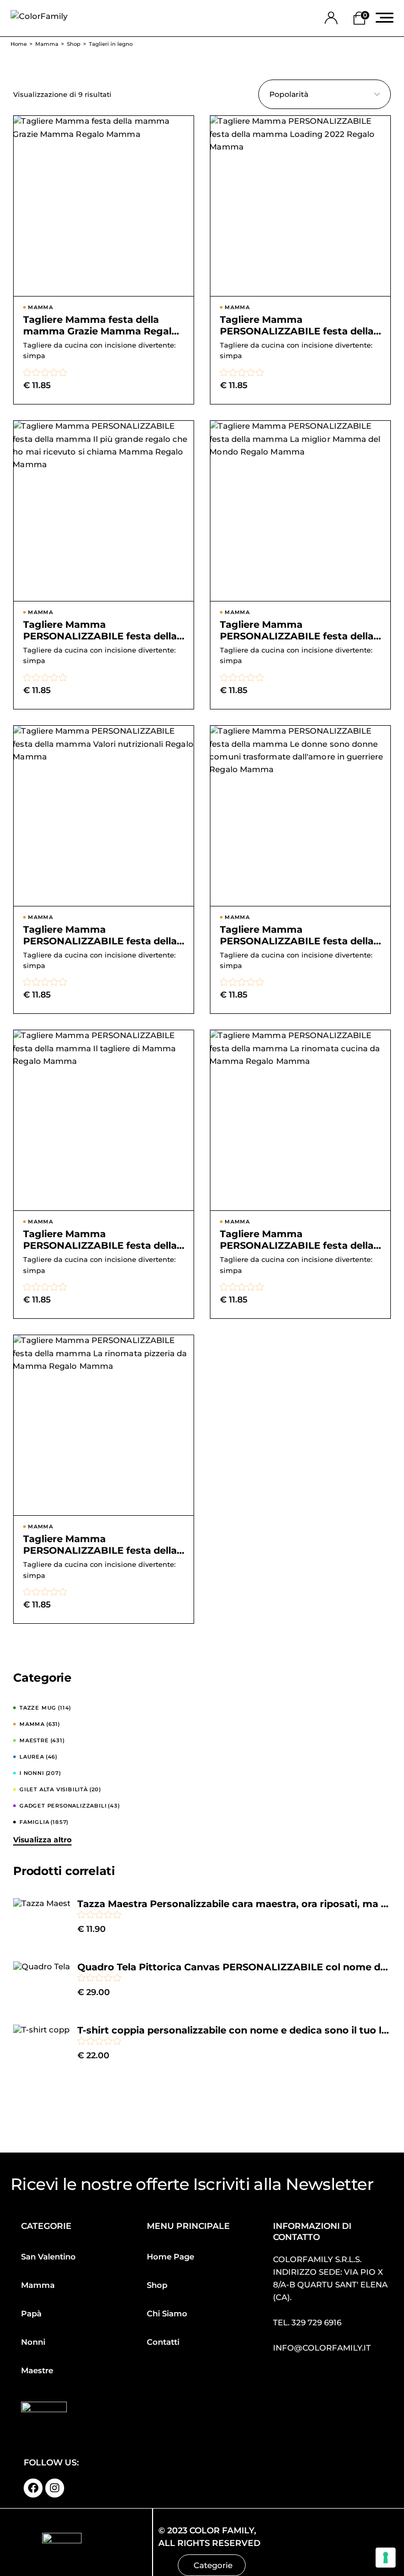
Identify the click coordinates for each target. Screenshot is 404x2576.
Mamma (38, 2285)
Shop (157, 2285)
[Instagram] (55, 2488)
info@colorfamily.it (322, 2348)
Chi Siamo (167, 2313)
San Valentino (48, 2257)
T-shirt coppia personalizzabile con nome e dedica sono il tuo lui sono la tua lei (234, 2030)
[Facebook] (33, 2488)
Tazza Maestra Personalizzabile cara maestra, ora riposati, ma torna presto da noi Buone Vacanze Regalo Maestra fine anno (234, 1904)
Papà (31, 2313)
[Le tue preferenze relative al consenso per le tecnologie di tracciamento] (386, 2558)
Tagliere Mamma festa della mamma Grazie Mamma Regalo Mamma (100, 331)
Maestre (37, 2370)
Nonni (33, 2342)
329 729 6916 (316, 2322)
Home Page (170, 2257)
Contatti (163, 2342)
